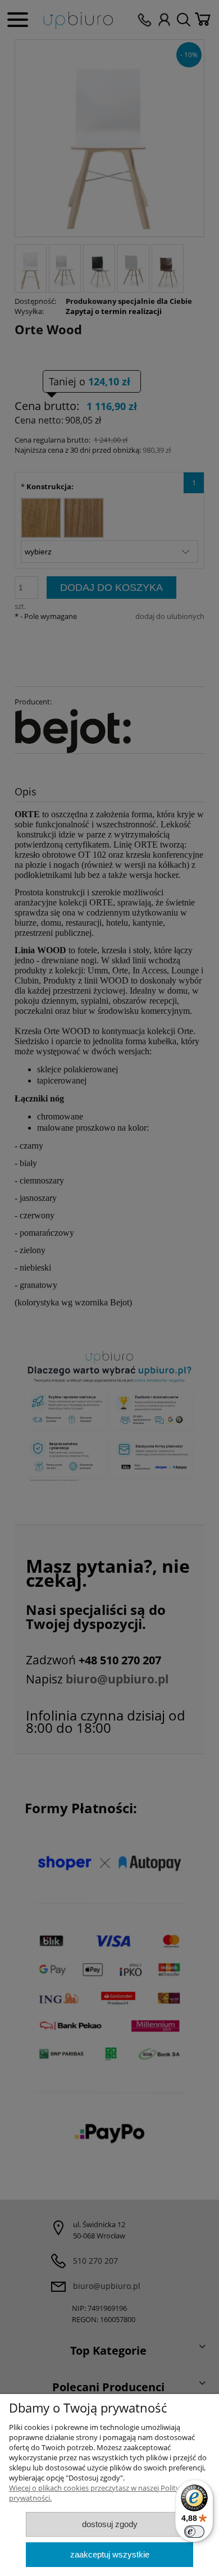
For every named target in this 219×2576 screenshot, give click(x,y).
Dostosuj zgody (110, 2524)
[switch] (194, 2532)
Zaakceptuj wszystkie (110, 2554)
